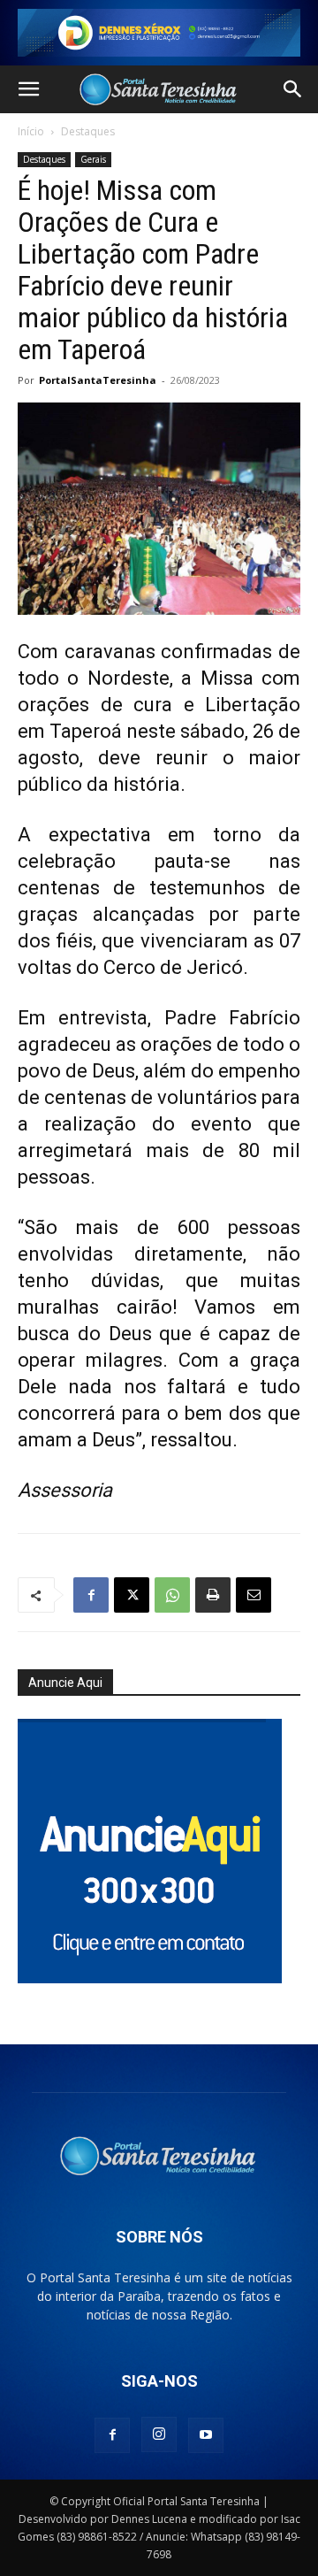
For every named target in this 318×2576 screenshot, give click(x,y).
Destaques (88, 131)
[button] (28, 89)
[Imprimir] (213, 1595)
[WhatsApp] (172, 1595)
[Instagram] (159, 2434)
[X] (132, 1595)
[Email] (254, 1595)
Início (31, 131)
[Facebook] (91, 1595)
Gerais (93, 159)
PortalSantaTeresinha (98, 380)
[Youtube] (206, 2435)
